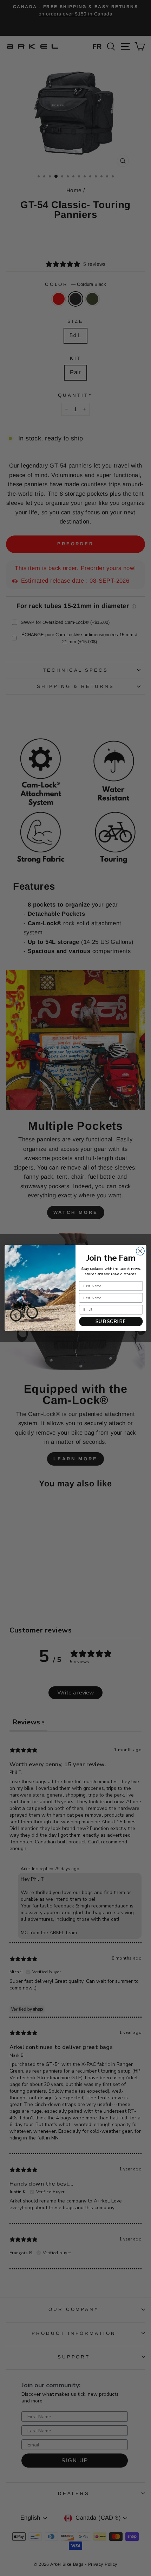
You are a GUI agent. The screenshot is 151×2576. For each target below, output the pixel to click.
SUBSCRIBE (111, 1321)
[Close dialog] (140, 1251)
